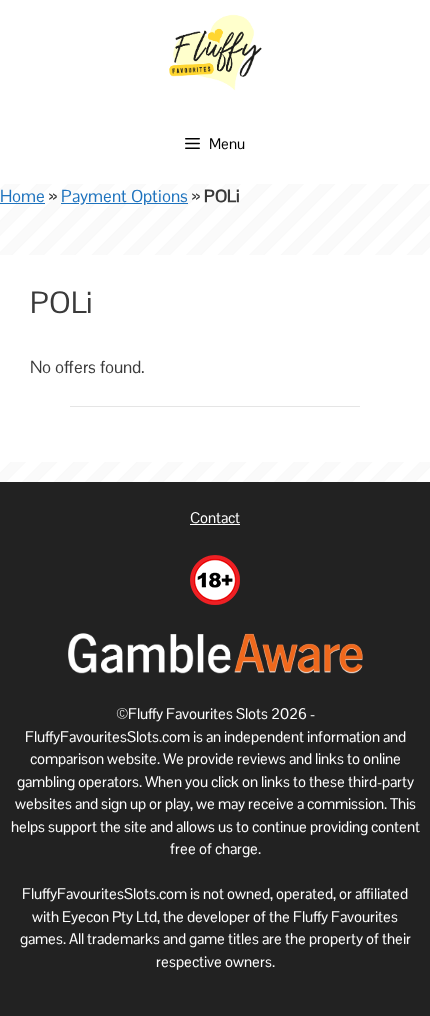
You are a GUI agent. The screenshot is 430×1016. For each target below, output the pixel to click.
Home (22, 196)
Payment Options (124, 196)
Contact (215, 517)
